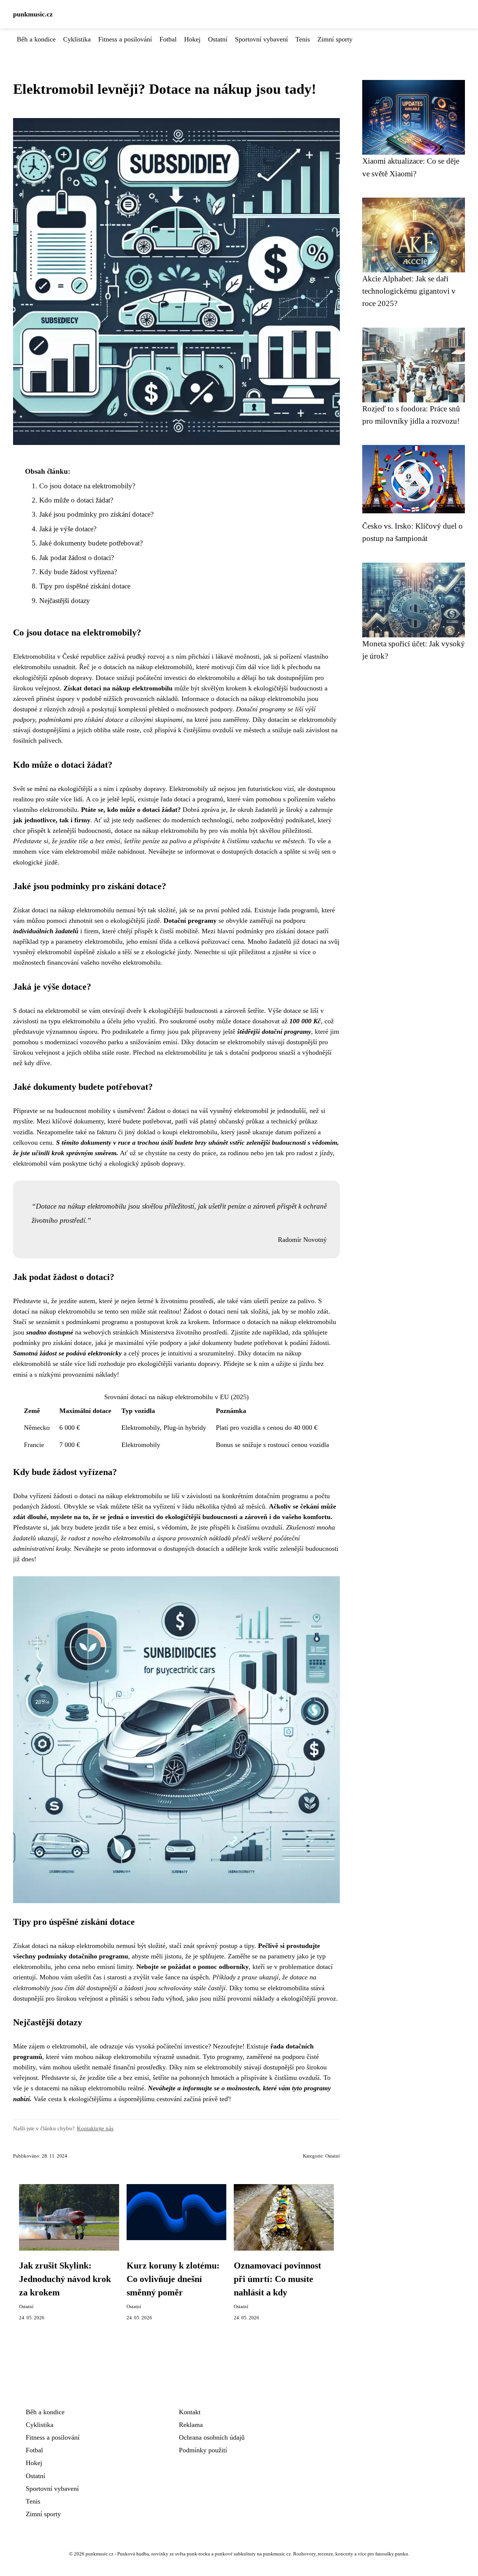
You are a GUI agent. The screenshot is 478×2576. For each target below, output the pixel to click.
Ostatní (218, 39)
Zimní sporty (335, 39)
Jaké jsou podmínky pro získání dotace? (96, 514)
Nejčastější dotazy (65, 601)
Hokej (192, 39)
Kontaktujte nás (95, 2128)
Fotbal (168, 39)
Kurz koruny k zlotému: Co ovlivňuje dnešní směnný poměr (173, 2279)
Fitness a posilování (125, 39)
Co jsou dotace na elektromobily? (87, 486)
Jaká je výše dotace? (68, 529)
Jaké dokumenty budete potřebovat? (91, 543)
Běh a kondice (36, 39)
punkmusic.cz (33, 14)
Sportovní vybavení (261, 39)
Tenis (303, 39)
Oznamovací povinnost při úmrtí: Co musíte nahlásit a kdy (277, 2279)
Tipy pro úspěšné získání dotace (85, 586)
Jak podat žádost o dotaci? (77, 558)
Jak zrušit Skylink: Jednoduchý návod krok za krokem (65, 2279)
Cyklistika (77, 39)
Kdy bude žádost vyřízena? (78, 572)
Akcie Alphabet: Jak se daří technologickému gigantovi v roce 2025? (409, 291)
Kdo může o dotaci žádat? (76, 500)
